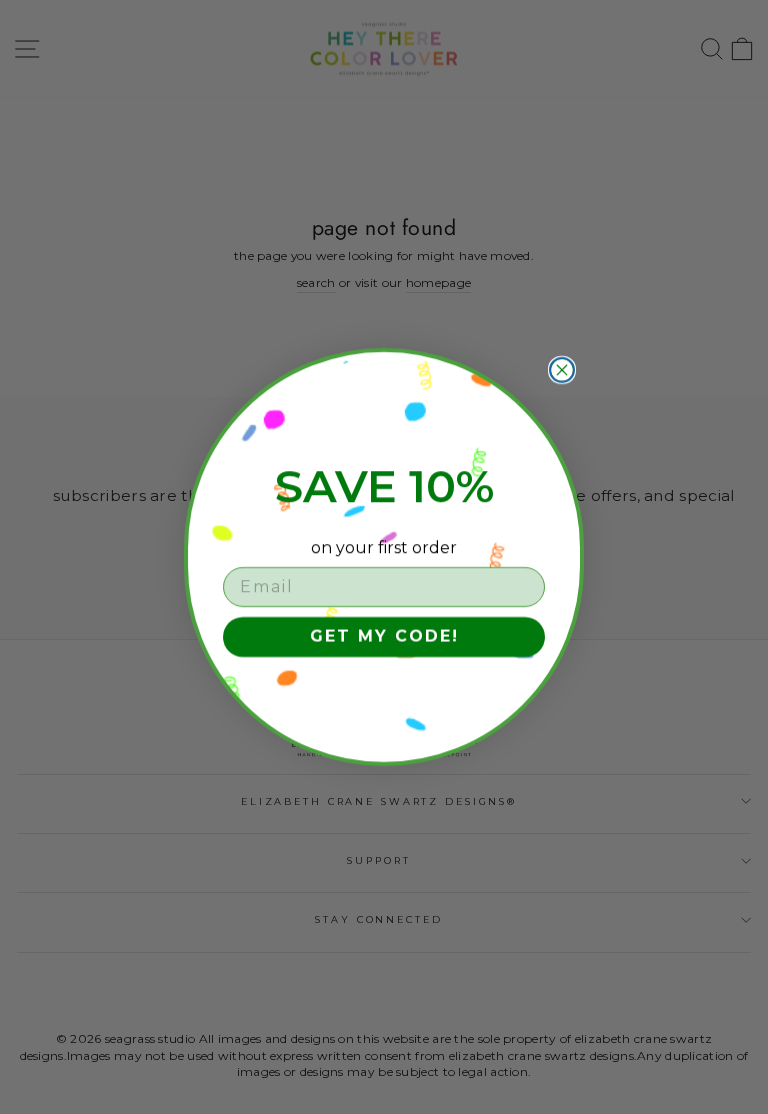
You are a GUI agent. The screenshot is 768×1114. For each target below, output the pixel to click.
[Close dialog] (562, 370)
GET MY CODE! (384, 636)
